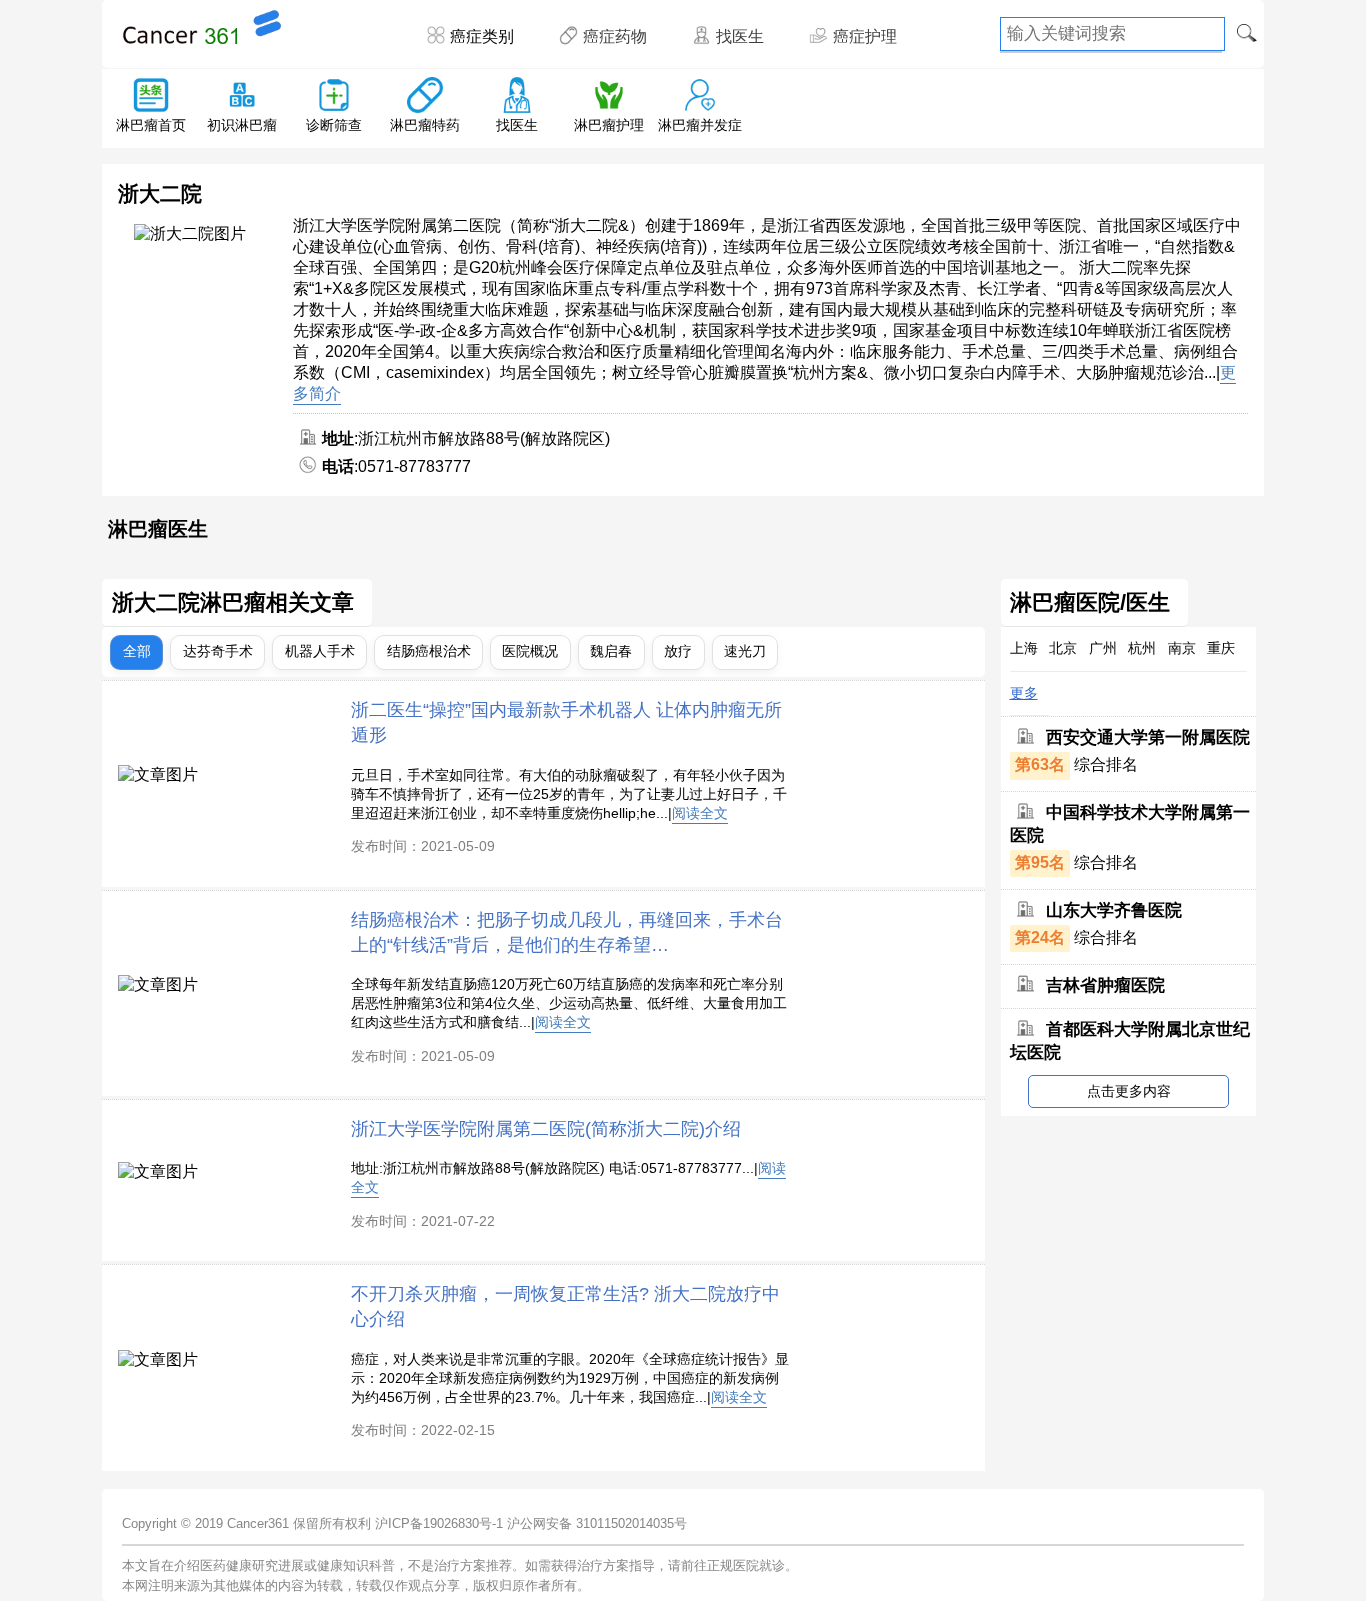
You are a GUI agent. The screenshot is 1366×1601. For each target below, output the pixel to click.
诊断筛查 (334, 125)
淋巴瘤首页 (151, 125)
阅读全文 (700, 813)
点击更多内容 (1129, 1091)
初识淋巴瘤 (242, 125)
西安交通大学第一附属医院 (1148, 737)
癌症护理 (865, 36)
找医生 (740, 36)
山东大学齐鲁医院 (1114, 910)
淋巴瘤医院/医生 (1090, 603)
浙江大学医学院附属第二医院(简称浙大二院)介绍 (546, 1128)
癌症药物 (615, 36)
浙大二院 (160, 193)
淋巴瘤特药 (425, 125)
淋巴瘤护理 (609, 125)
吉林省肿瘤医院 (1105, 985)
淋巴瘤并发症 (700, 125)
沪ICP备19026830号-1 (439, 1523)
